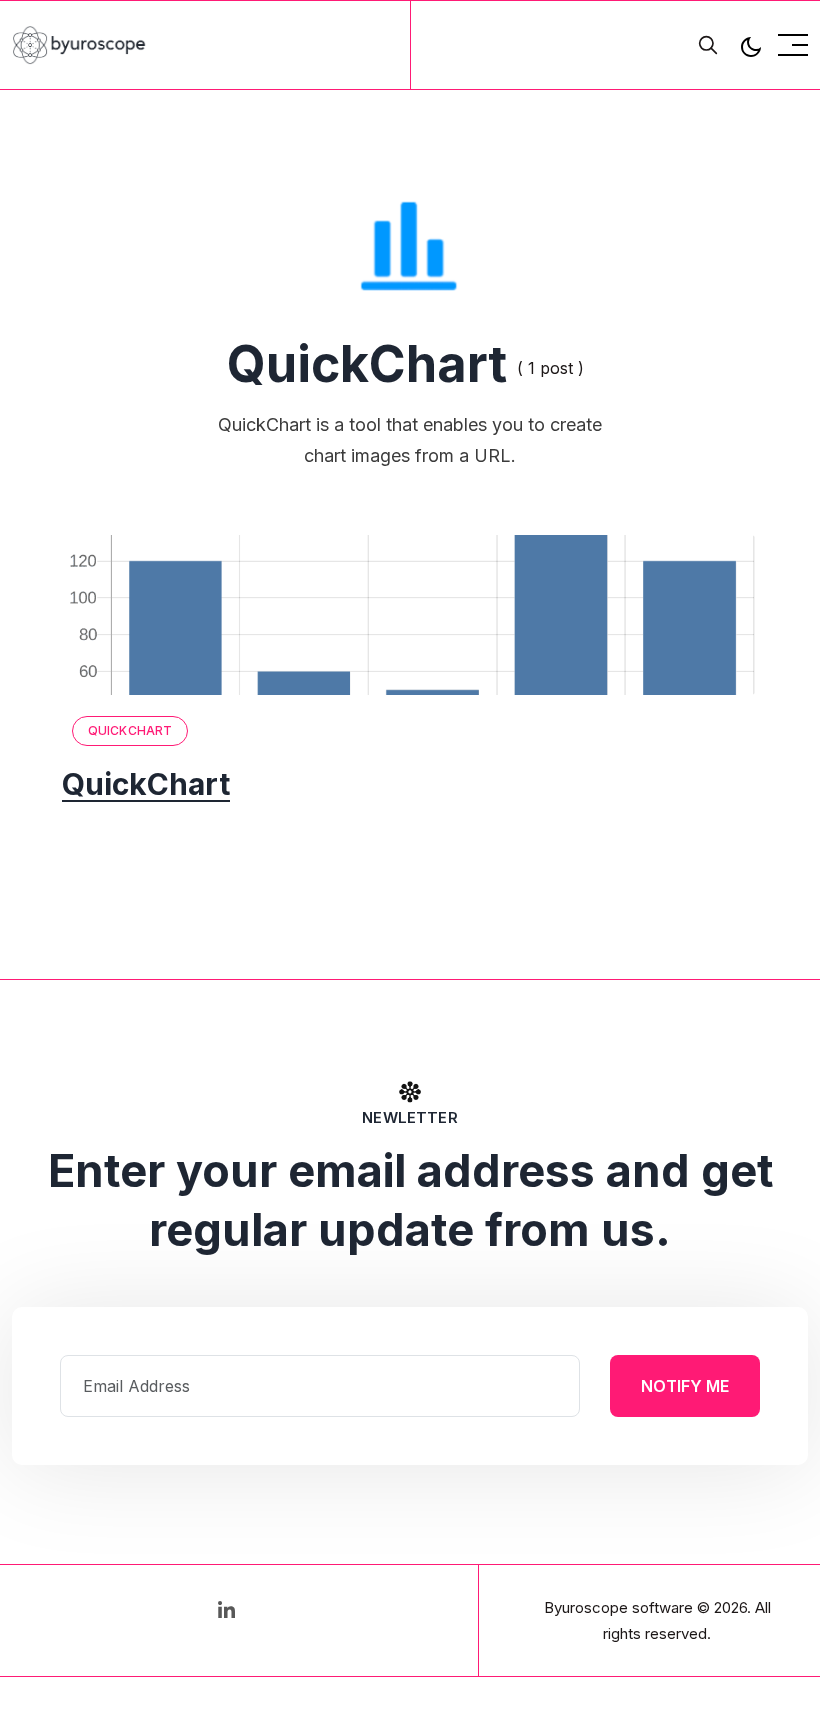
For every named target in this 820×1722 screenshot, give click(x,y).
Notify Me (685, 1386)
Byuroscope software (618, 1607)
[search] (708, 45)
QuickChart (130, 730)
